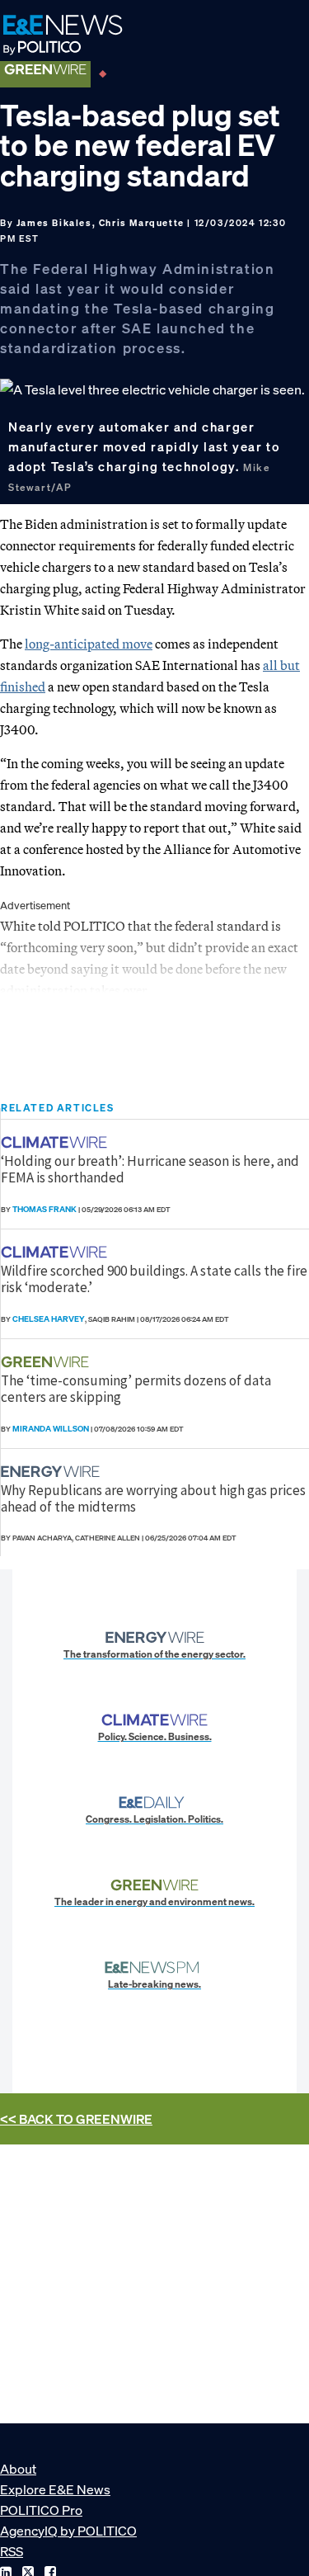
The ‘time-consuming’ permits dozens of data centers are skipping (136, 1389)
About (18, 2469)
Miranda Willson (51, 1429)
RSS (12, 2551)
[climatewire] (56, 1142)
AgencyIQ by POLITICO (68, 2531)
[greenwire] (47, 1362)
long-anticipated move (89, 644)
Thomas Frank (44, 1209)
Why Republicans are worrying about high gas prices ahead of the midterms (153, 1498)
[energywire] (52, 1472)
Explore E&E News (55, 2489)
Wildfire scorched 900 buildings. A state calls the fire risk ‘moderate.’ (154, 1279)
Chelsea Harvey (49, 1319)
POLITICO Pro (41, 2510)
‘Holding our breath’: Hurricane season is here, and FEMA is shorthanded (150, 1169)
